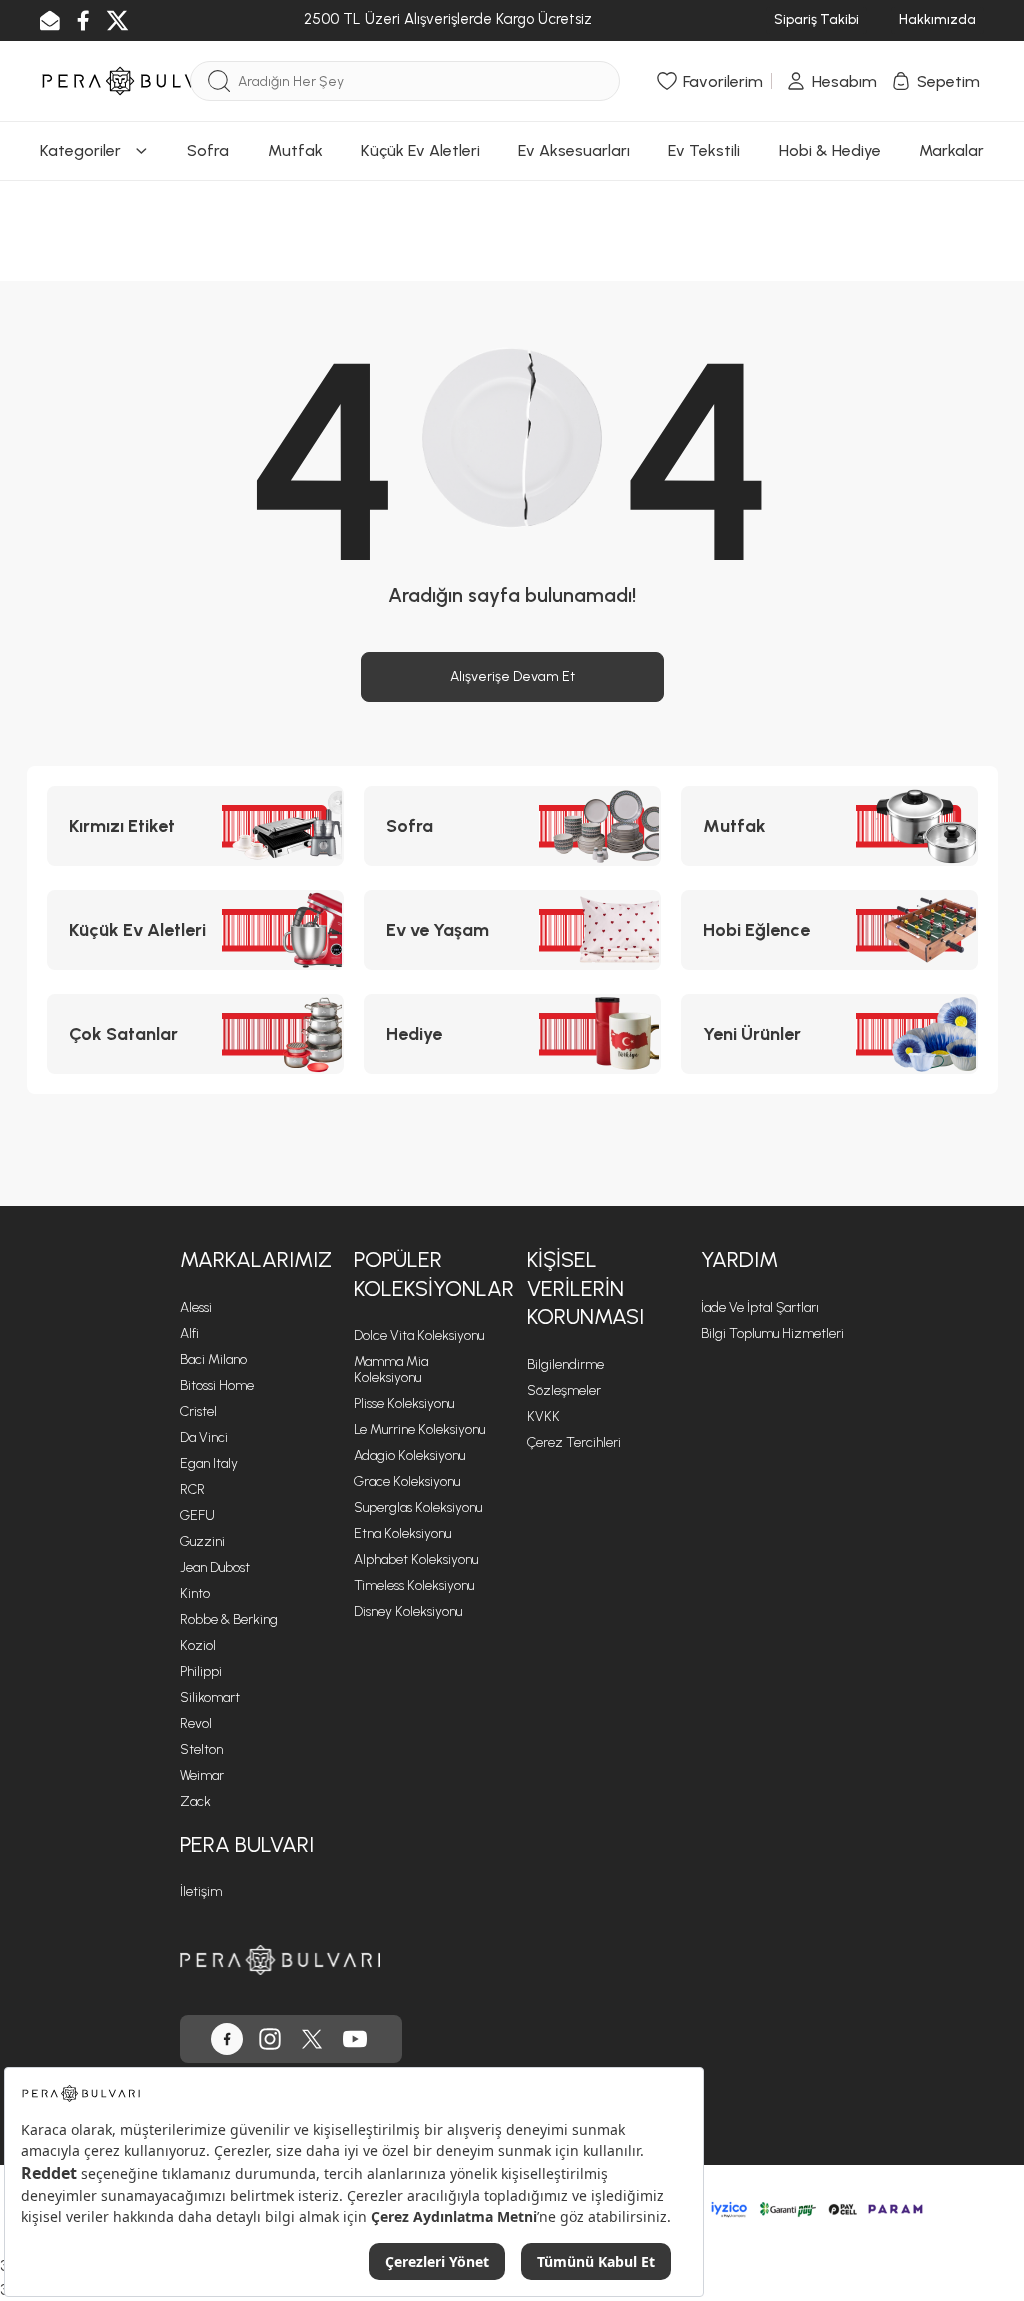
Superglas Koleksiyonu (418, 1507)
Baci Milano (213, 1359)
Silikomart (210, 1697)
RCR (192, 1489)
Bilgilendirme (565, 1364)
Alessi (196, 1307)
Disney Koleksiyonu (408, 1611)
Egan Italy (209, 1463)
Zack (195, 1801)
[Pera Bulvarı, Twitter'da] (312, 2039)
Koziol (198, 1645)
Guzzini (202, 1541)
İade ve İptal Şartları (760, 1307)
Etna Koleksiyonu (402, 1533)
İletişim (201, 1891)
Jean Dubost (215, 1567)
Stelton (201, 1749)
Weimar (202, 1775)
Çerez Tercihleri (574, 1442)
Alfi (189, 1333)
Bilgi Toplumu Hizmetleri (772, 1333)
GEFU (197, 1515)
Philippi (201, 1671)
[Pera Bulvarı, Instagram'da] (270, 2039)
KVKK (543, 1416)
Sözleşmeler (564, 1390)
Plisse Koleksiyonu (404, 1403)
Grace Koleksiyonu (407, 1481)
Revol (196, 1723)
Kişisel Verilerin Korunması (585, 1288)
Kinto (195, 1593)
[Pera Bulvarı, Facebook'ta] (227, 2039)
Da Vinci (204, 1437)
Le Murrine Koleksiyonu (419, 1429)
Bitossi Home (217, 1385)
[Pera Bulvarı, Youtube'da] (355, 2039)
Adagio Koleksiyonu (409, 1455)
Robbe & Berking (229, 1619)
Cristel (198, 1411)
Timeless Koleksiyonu (414, 1585)
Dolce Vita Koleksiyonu (419, 1335)
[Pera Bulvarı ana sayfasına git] (280, 1959)
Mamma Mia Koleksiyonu (391, 1369)
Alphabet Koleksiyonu (416, 1559)
